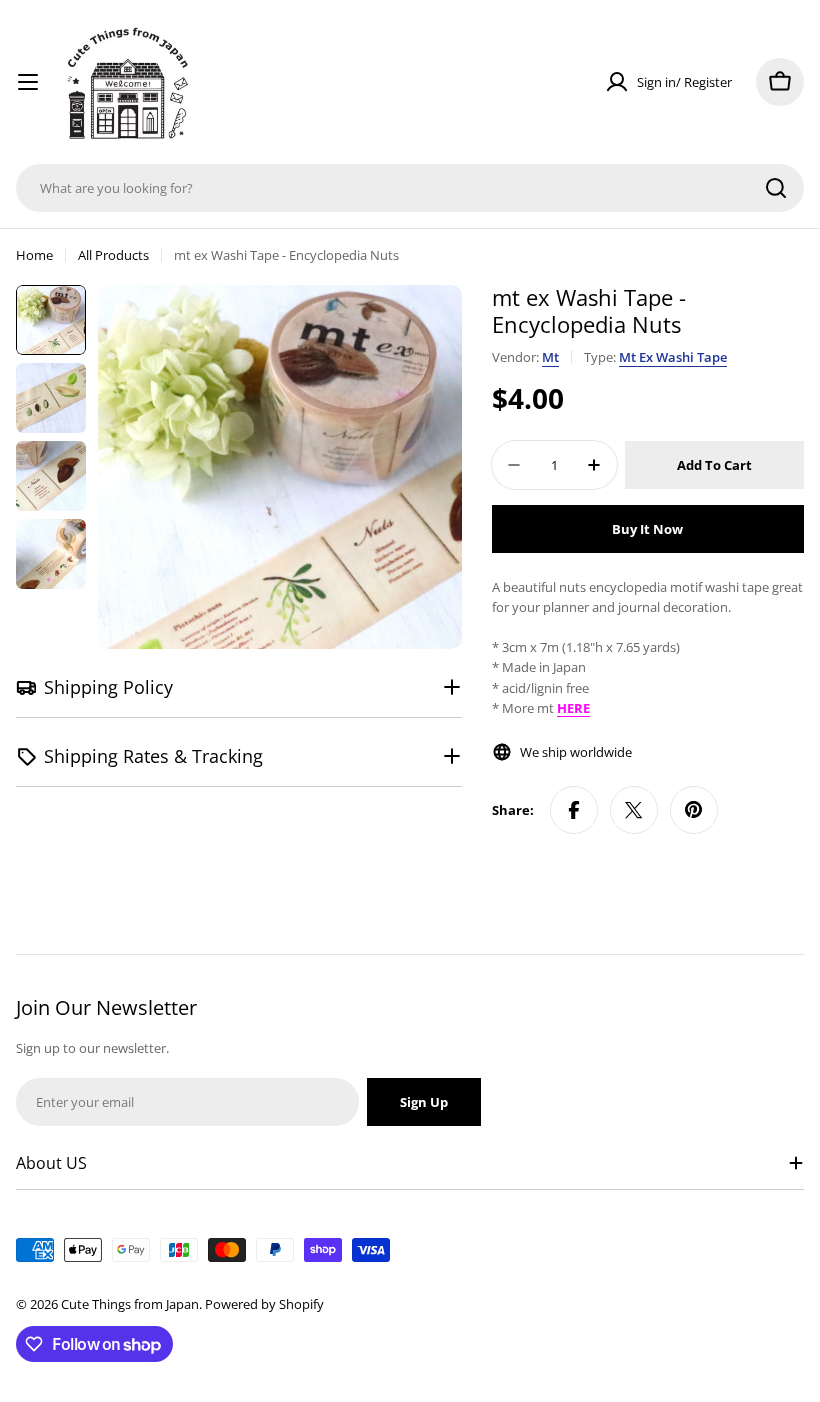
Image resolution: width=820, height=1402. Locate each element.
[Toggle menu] (28, 82)
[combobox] (410, 188)
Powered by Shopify (264, 1304)
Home (34, 255)
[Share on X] (634, 810)
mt (550, 357)
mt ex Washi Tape (673, 357)
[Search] (776, 188)
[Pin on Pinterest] (694, 810)
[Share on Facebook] (574, 810)
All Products (113, 255)
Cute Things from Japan (130, 1304)
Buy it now (647, 529)
